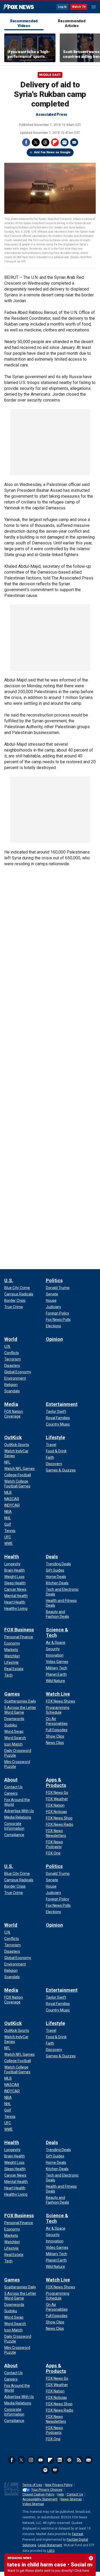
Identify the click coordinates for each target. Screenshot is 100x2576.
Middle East (50, 75)
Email (74, 142)
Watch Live (58, 1694)
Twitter (36, 142)
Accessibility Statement (40, 2499)
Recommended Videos (24, 23)
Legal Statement (50, 2545)
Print (65, 142)
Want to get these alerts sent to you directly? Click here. (49, 2571)
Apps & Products (56, 1782)
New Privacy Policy (59, 2485)
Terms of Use (32, 2485)
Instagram (31, 2460)
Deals (52, 1557)
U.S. (9, 1280)
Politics (54, 1280)
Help (61, 2494)
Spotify (45, 2470)
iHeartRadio (55, 2470)
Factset (78, 2534)
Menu (94, 7)
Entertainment (62, 1404)
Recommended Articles (72, 23)
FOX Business (19, 1630)
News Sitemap (71, 2499)
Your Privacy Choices (47, 2490)
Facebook (26, 142)
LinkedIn (60, 2460)
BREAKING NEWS (19, 2558)
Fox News (19, 7)
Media (11, 1404)
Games (12, 1694)
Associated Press (51, 114)
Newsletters (89, 2460)
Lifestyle (55, 1437)
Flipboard (55, 142)
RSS (79, 2460)
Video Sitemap (33, 2504)
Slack (69, 2460)
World (11, 1339)
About (11, 1780)
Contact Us (75, 2494)
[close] (91, 2558)
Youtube (41, 2460)
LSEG (51, 2551)
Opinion (54, 1339)
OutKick (13, 1437)
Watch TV (79, 7)
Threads (45, 142)
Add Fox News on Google (52, 152)
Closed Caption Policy (38, 2494)
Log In (62, 7)
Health (12, 1557)
